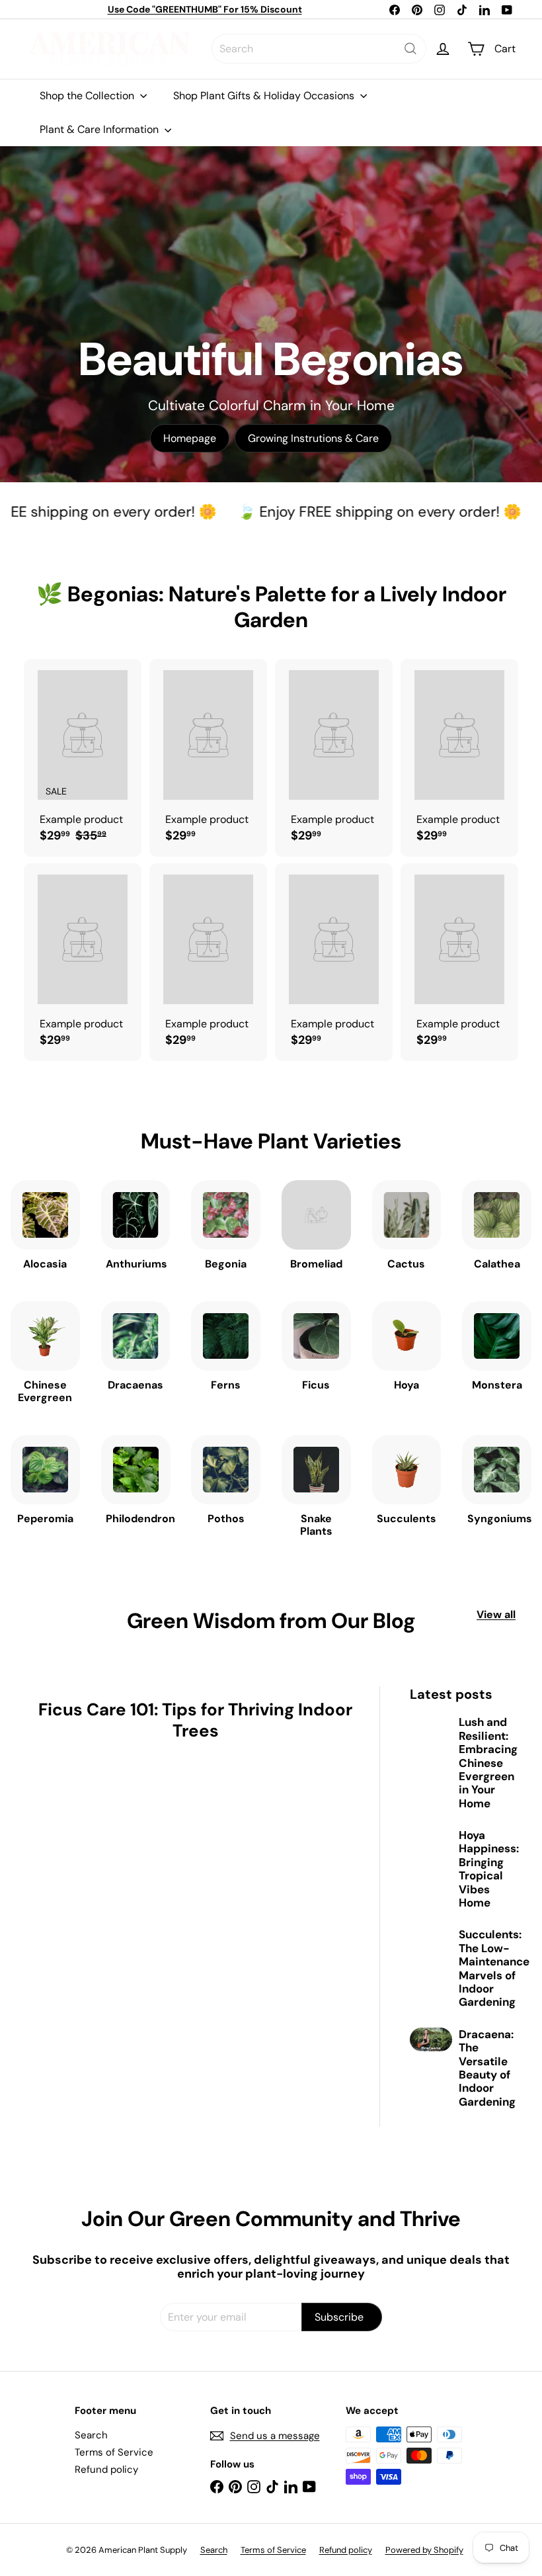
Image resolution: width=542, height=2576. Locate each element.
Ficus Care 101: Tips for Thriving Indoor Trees (195, 1720)
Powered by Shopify (424, 2550)
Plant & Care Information (100, 129)
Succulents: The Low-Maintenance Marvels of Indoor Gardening (494, 1968)
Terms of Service (114, 2452)
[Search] (410, 49)
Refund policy (106, 2469)
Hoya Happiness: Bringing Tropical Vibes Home (489, 1869)
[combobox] (319, 49)
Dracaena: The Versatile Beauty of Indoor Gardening (487, 2068)
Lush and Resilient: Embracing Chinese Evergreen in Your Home (488, 1763)
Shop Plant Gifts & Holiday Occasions (265, 96)
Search (91, 2435)
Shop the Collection (88, 96)
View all (496, 1614)
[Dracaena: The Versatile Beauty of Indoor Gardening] (431, 2039)
